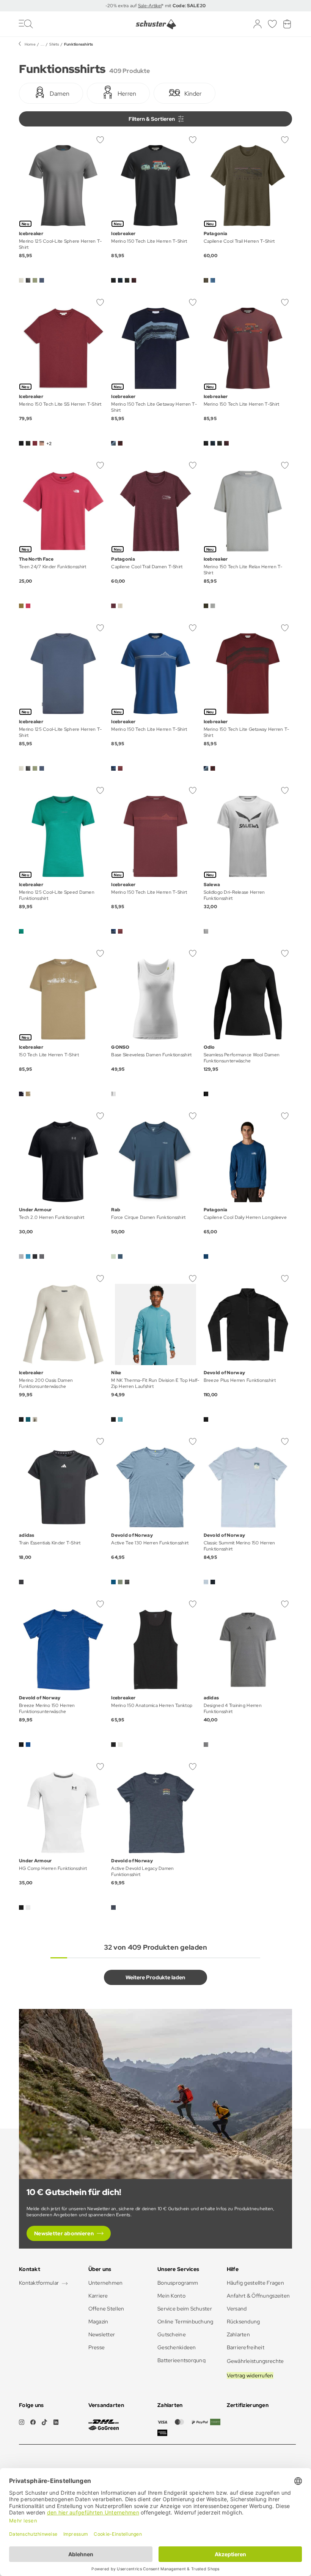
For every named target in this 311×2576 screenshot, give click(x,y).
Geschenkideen (177, 2347)
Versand (237, 2309)
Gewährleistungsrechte (255, 2361)
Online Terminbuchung (185, 2322)
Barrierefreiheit (246, 2347)
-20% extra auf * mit (156, 6)
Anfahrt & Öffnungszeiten (258, 2296)
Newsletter (102, 2334)
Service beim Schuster (185, 2309)
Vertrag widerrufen (250, 2375)
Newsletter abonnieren (64, 2233)
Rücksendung (243, 2322)
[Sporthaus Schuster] (156, 24)
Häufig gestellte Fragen (255, 2283)
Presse (97, 2347)
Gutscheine (172, 2334)
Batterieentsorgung (181, 2360)
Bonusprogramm (178, 2283)
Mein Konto (171, 2296)
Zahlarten (239, 2334)
